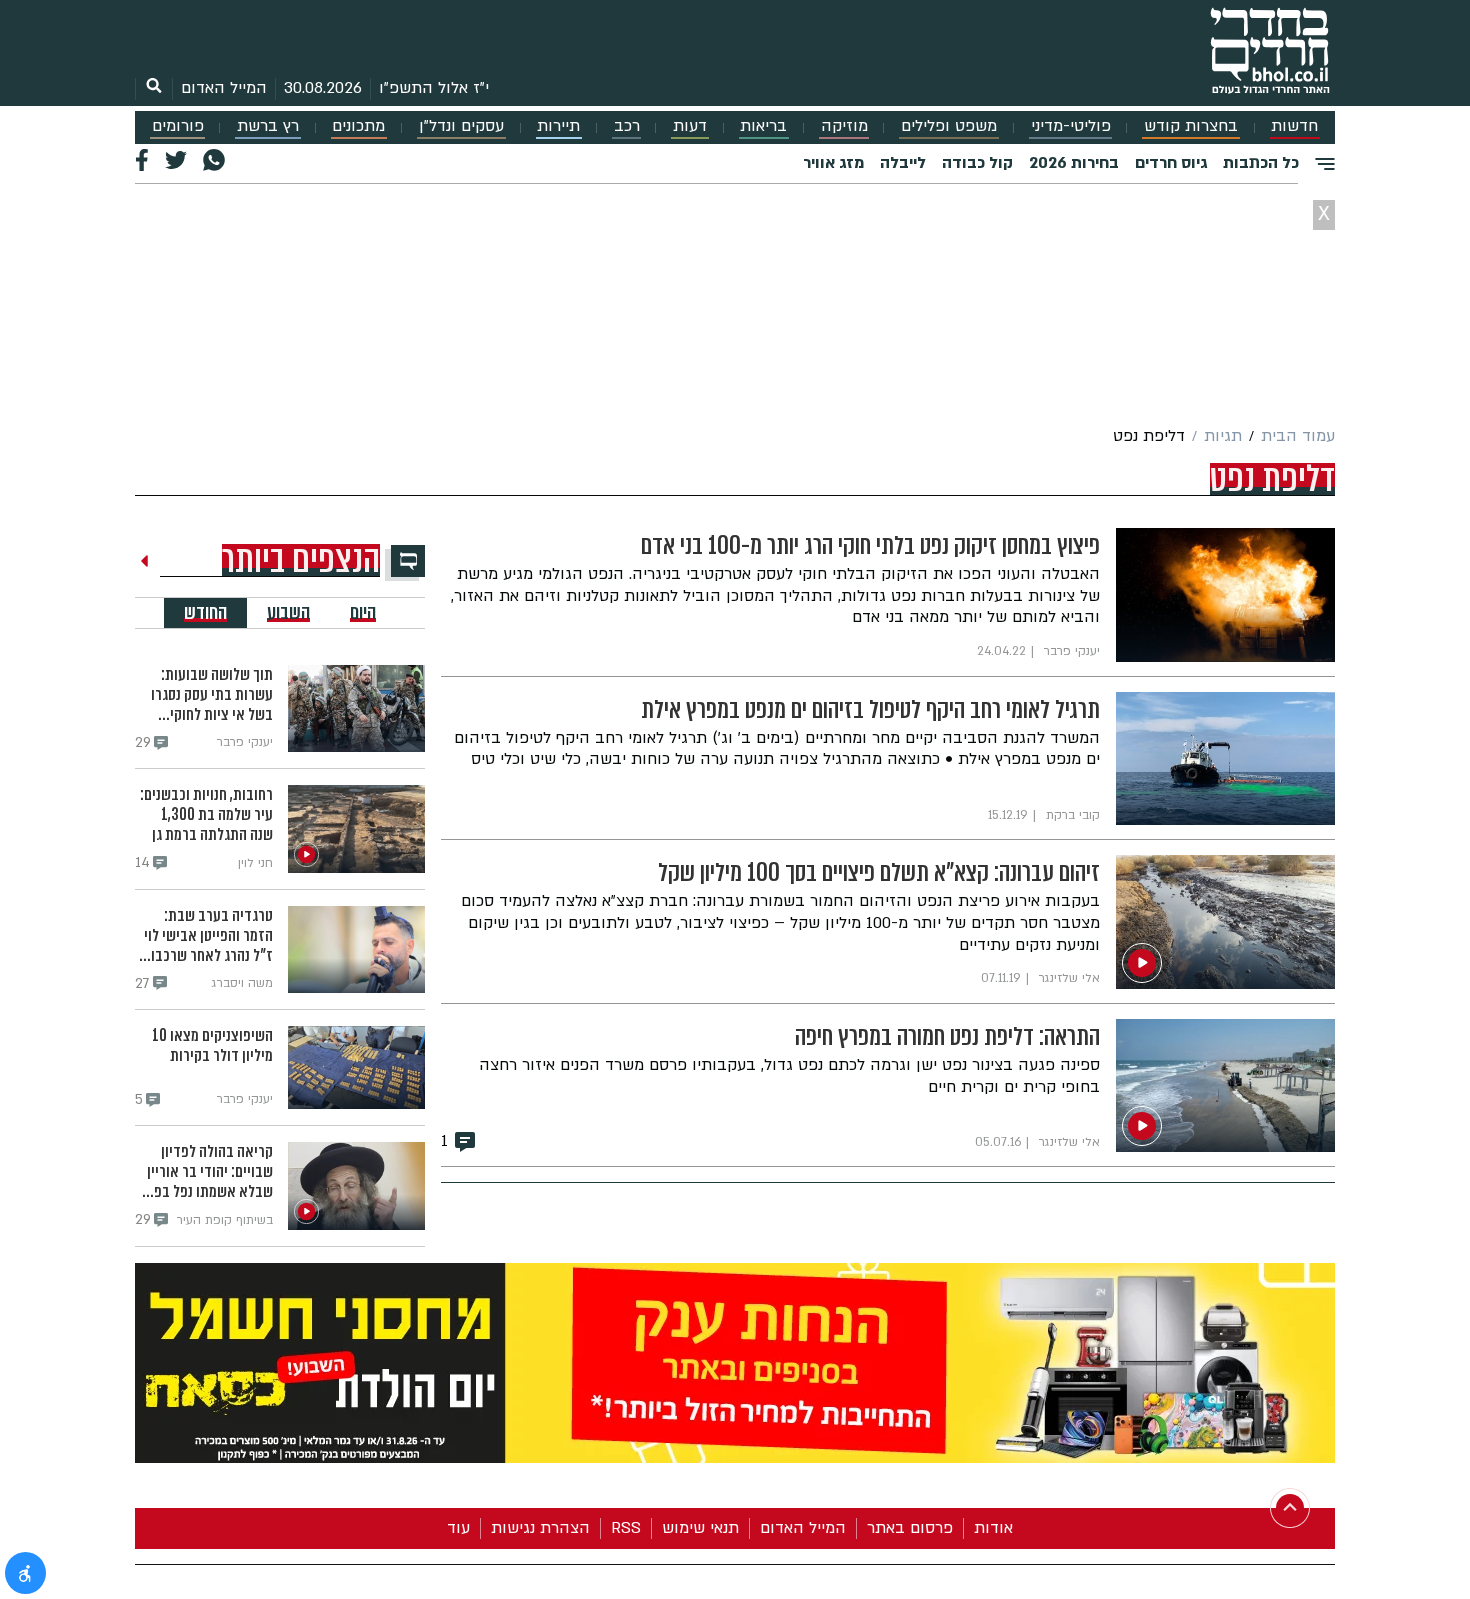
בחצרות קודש (1191, 126)
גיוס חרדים (1171, 163)
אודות (993, 1528)
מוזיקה (844, 126)
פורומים (178, 126)
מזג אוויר (833, 163)
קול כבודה (977, 163)
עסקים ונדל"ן (461, 126)
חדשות (1294, 126)
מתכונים (358, 126)
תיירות (558, 126)
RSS (626, 1528)
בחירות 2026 (1074, 163)
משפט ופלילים (949, 126)
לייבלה (903, 163)
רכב (627, 126)
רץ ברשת (268, 126)
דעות (690, 126)
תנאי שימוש (700, 1528)
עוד (458, 1528)
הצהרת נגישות (540, 1528)
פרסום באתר (910, 1528)
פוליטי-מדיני (1071, 126)
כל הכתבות (1261, 163)
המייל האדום (224, 88)
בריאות (763, 126)
